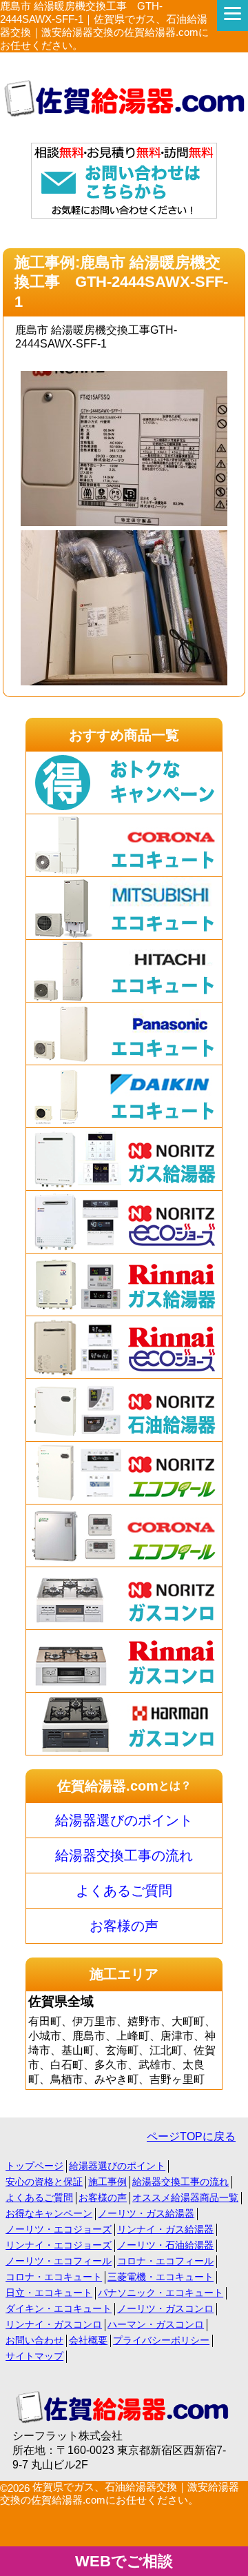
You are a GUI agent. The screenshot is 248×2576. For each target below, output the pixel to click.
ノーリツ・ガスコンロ (165, 2308)
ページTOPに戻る (191, 2136)
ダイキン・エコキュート (59, 2308)
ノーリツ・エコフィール (59, 2261)
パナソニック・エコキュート (161, 2293)
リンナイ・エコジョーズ (59, 2245)
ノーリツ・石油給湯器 (165, 2245)
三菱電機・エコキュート (161, 2277)
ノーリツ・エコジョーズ (59, 2229)
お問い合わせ (34, 2340)
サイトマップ (34, 2356)
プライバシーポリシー (161, 2340)
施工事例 (107, 2182)
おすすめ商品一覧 (124, 735)
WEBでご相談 (124, 2561)
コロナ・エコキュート (54, 2277)
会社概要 (88, 2340)
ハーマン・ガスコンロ (156, 2324)
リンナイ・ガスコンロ (54, 2324)
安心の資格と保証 (44, 2182)
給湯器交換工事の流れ (124, 1855)
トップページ (34, 2166)
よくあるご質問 (124, 1891)
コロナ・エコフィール (165, 2261)
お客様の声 (124, 1926)
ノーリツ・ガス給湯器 (146, 2213)
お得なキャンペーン (49, 2213)
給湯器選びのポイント (124, 1820)
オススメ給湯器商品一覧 (185, 2197)
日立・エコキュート (49, 2293)
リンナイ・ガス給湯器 (165, 2229)
